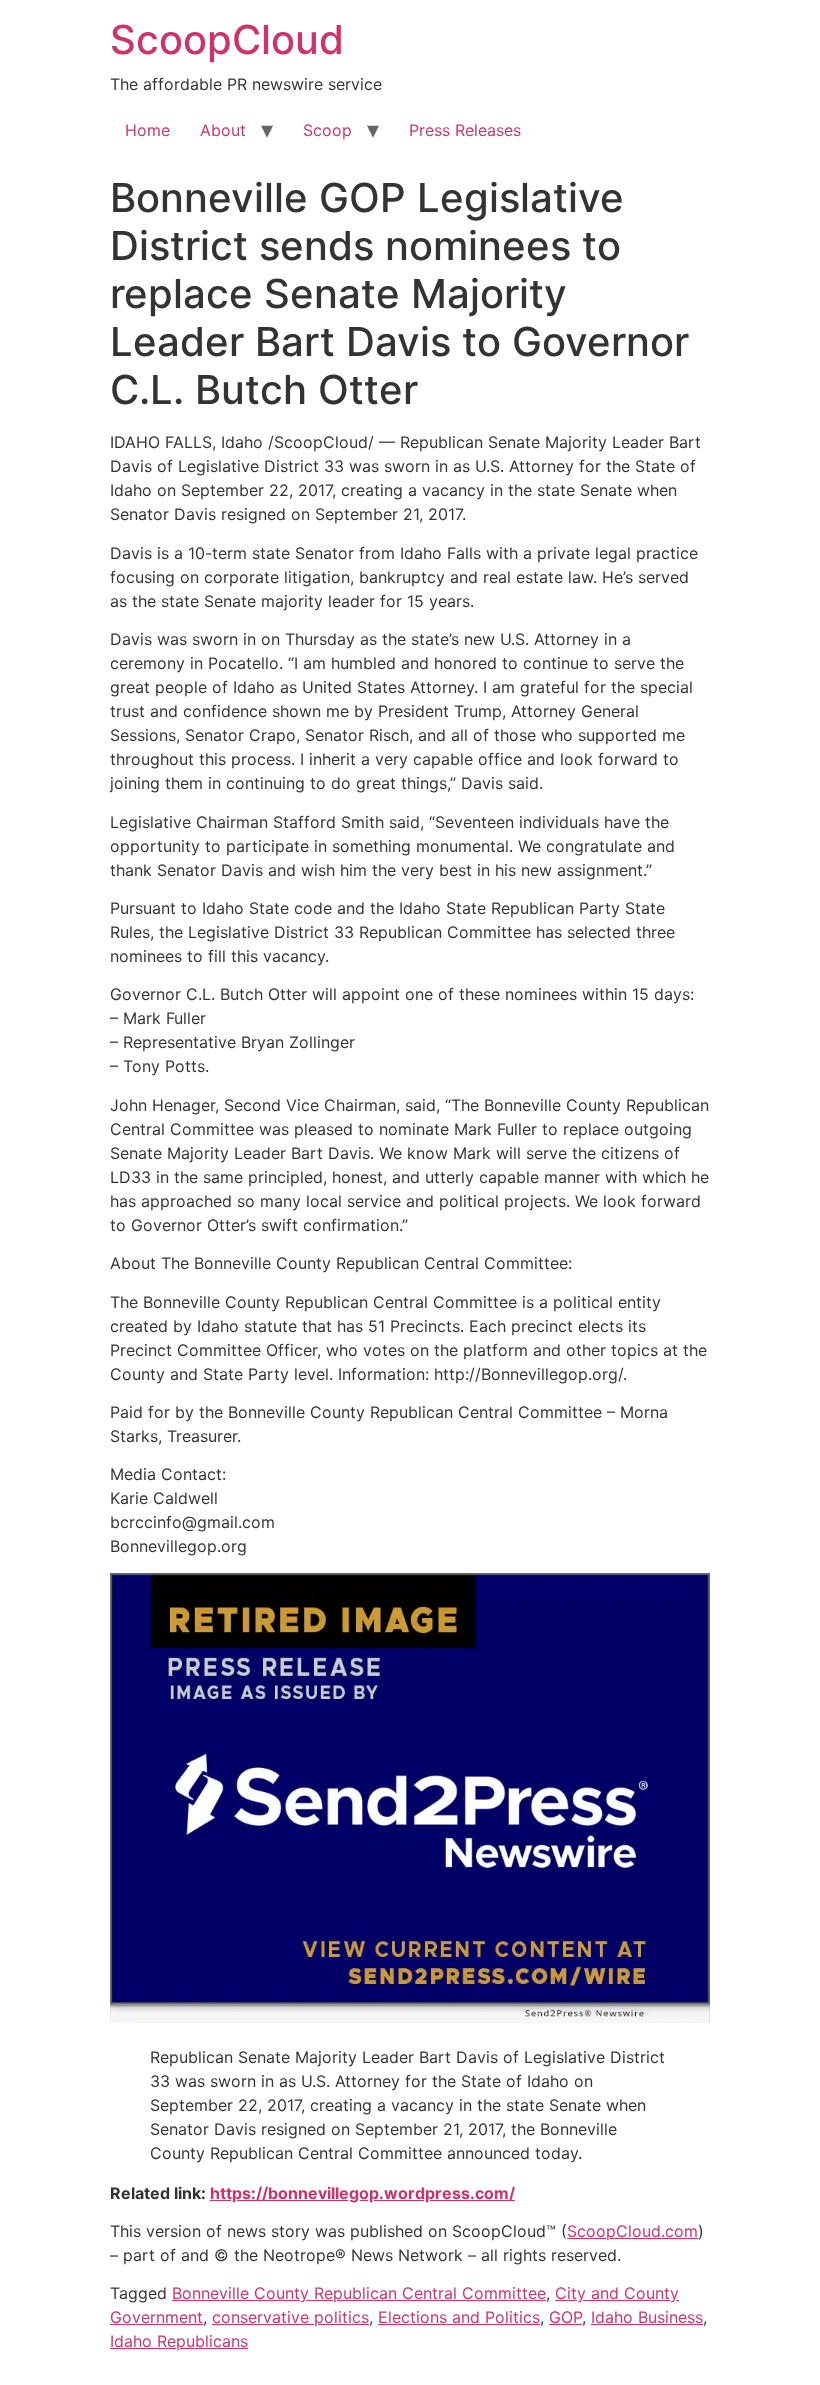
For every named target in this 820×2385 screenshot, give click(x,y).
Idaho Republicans (179, 2341)
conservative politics (290, 2317)
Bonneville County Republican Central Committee (359, 2293)
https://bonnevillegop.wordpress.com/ (362, 2193)
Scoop (327, 130)
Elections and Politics (459, 2317)
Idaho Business (647, 2317)
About (223, 130)
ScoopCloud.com (632, 2231)
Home (147, 130)
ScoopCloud (227, 39)
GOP (565, 2317)
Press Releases (465, 130)
